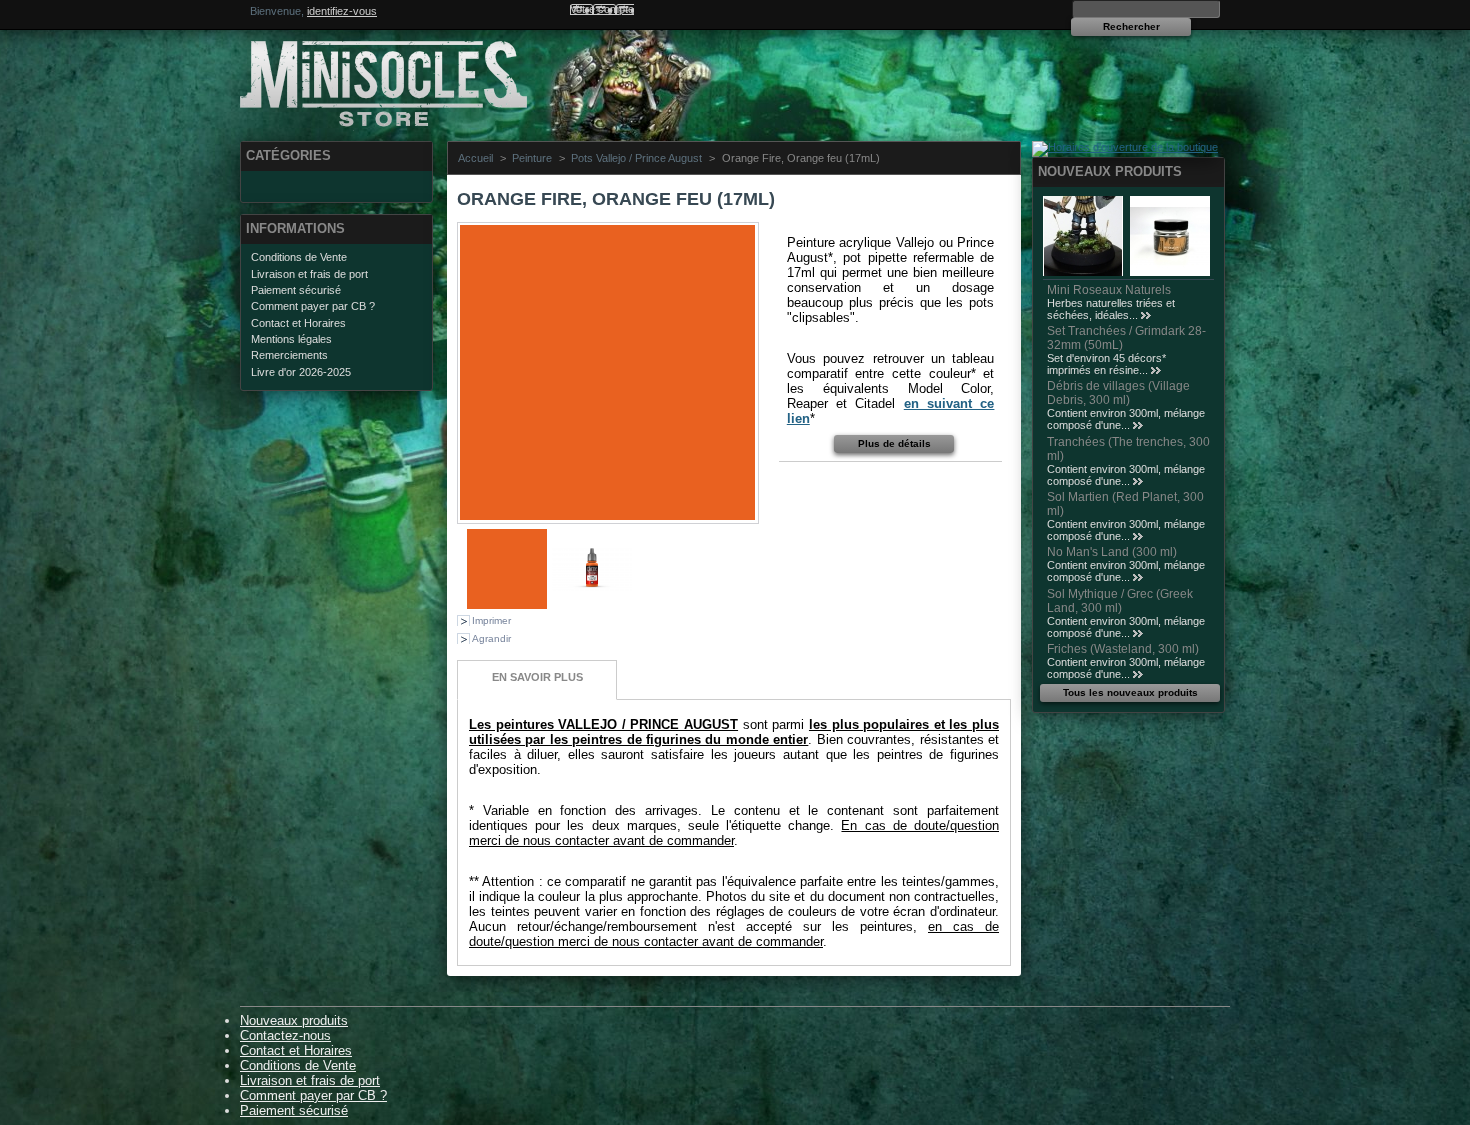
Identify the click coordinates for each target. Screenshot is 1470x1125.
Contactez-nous (285, 1035)
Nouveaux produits (1110, 171)
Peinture (532, 158)
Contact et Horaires (298, 323)
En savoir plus (537, 677)
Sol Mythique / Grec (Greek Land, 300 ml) (1120, 601)
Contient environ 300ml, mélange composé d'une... (1126, 419)
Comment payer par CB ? (313, 306)
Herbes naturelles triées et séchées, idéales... (1111, 309)
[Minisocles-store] (372, 80)
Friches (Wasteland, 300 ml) (1123, 649)
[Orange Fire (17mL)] (507, 605)
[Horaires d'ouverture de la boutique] (1125, 147)
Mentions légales (291, 339)
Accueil (475, 158)
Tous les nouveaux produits (1130, 692)
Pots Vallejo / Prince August (636, 158)
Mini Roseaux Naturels (1109, 290)
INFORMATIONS (295, 228)
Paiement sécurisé (296, 290)
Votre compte (602, 9)
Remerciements (289, 355)
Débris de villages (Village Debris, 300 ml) (1118, 393)
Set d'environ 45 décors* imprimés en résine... (1106, 364)
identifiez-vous (342, 11)
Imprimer (491, 620)
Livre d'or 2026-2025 (301, 372)
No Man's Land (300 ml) (1112, 552)
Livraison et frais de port (309, 274)
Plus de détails (894, 443)
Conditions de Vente (299, 257)
